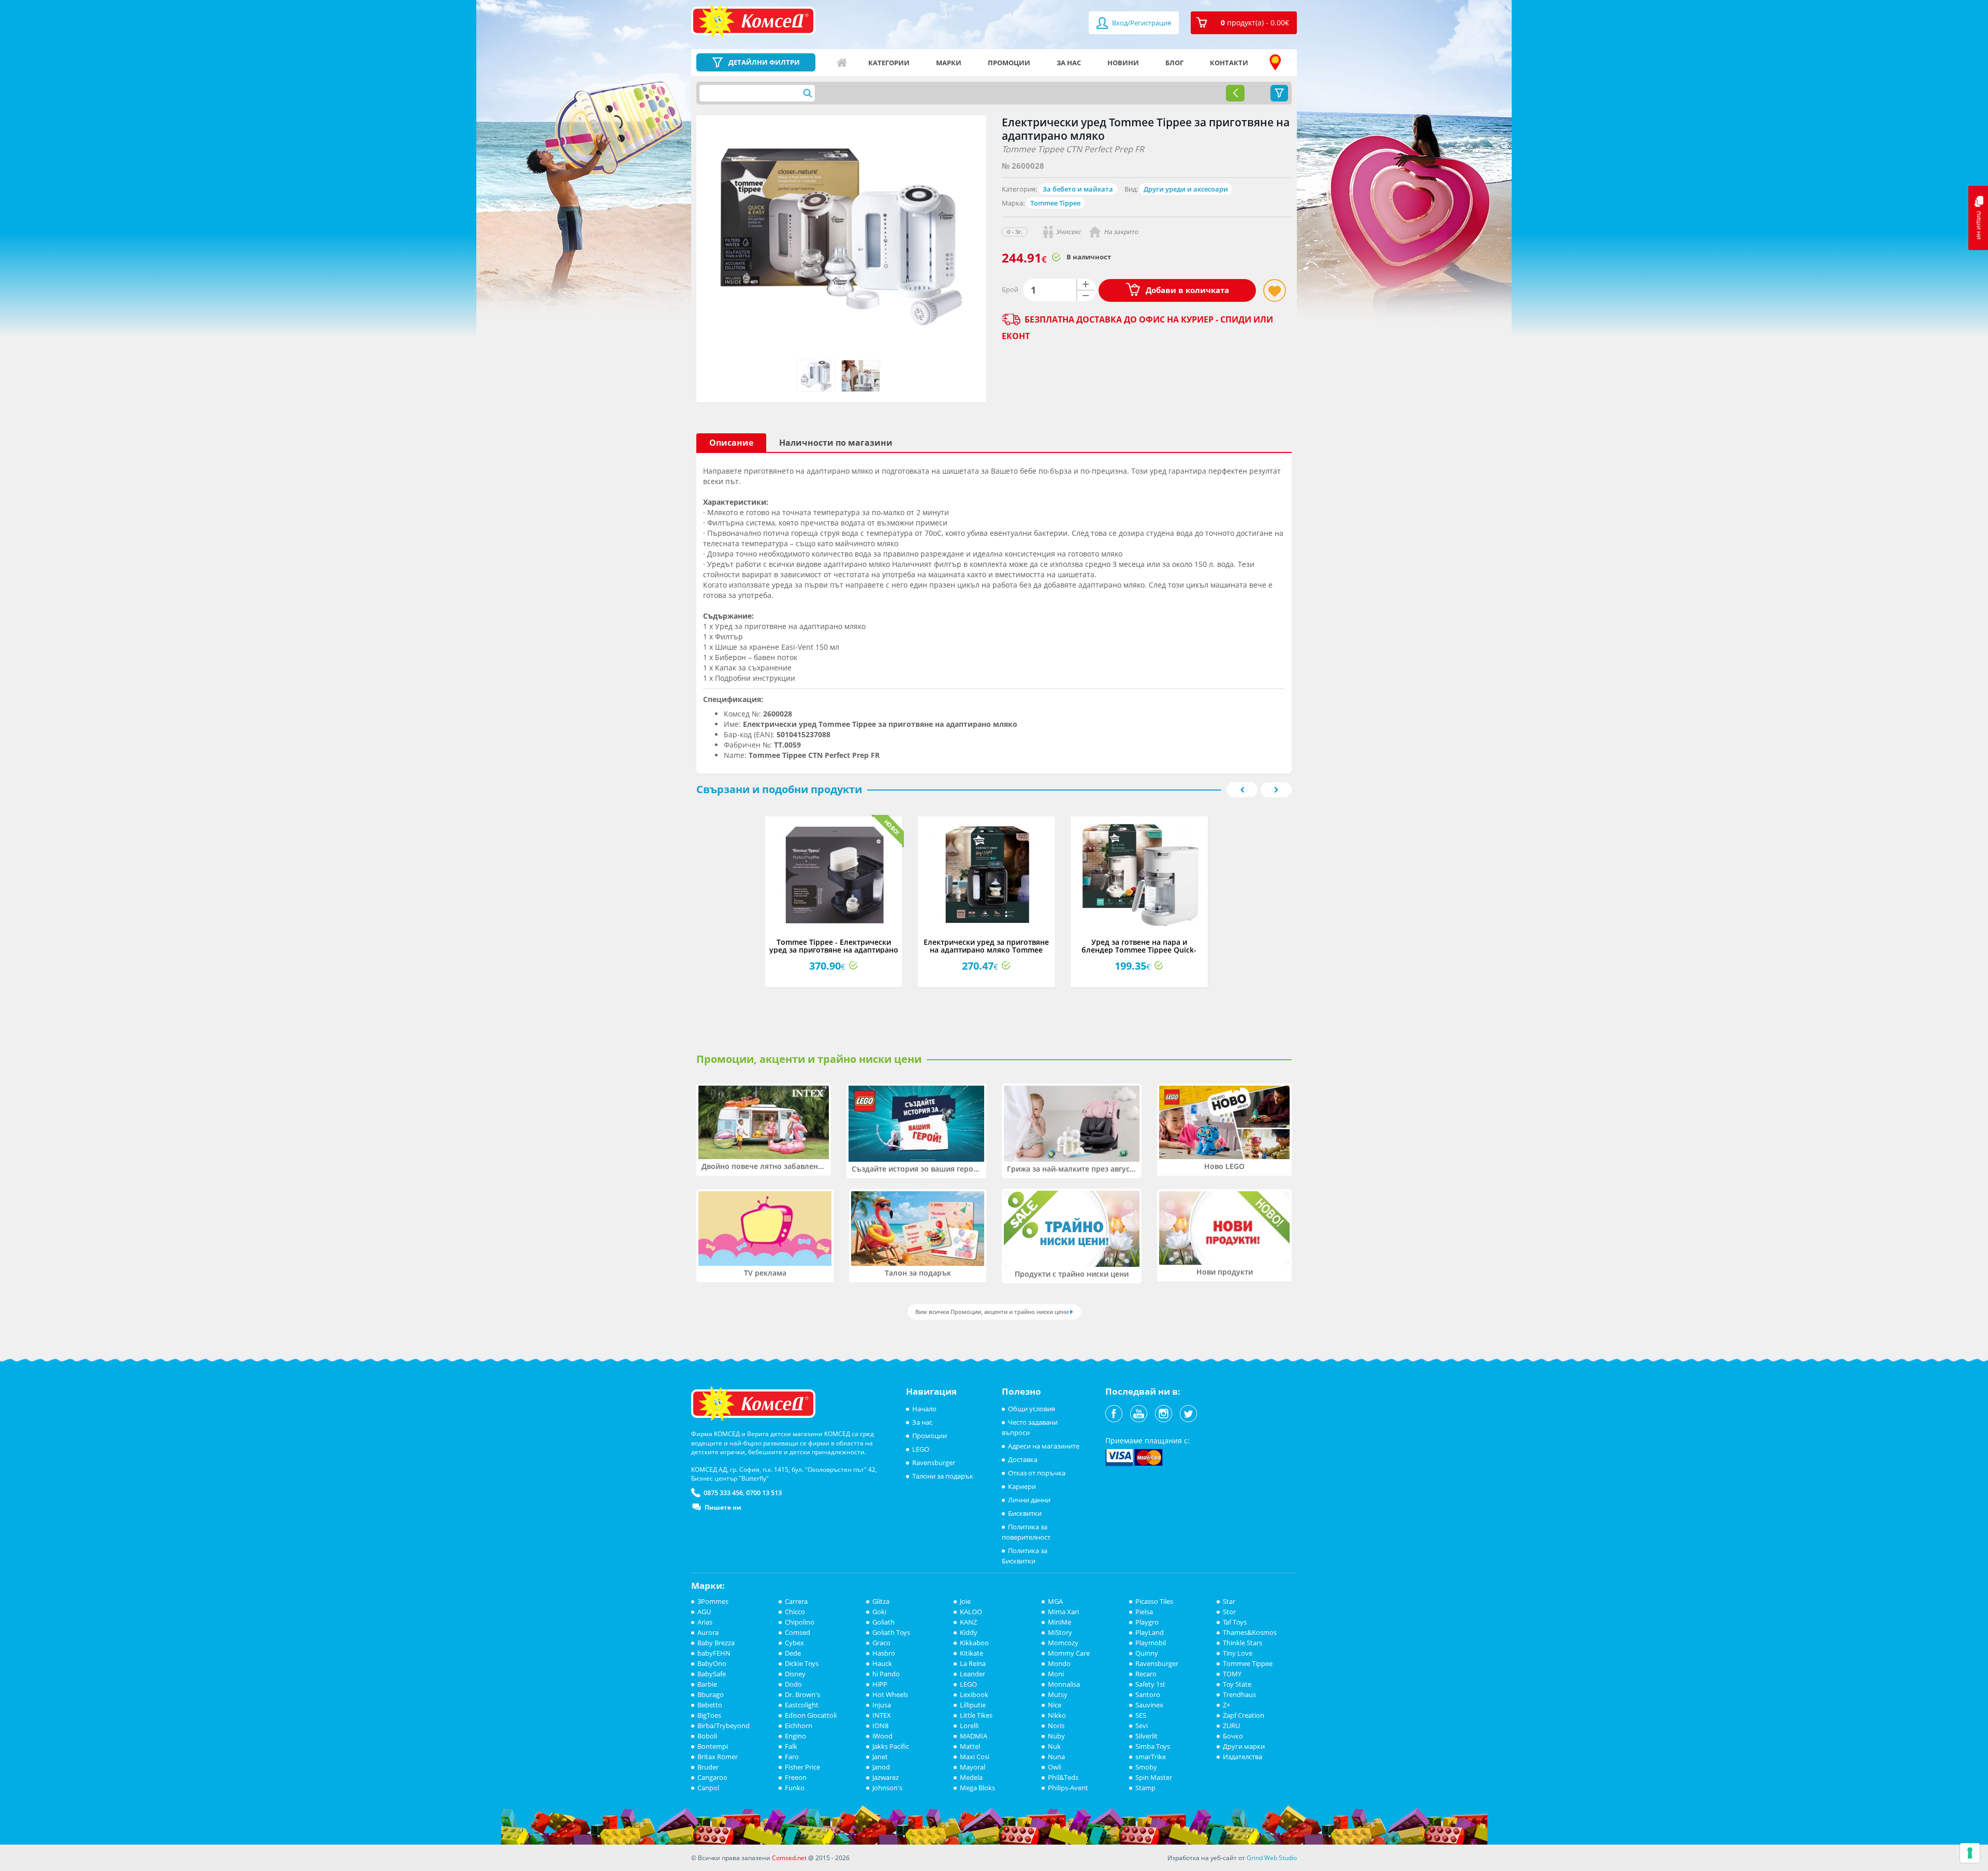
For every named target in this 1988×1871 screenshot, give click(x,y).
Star (1229, 1601)
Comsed (798, 1632)
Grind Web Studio (1272, 1858)
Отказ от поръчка (1037, 1473)
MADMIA (974, 1736)
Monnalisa (1064, 1684)
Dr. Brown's (802, 1694)
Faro (792, 1757)
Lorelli (969, 1726)
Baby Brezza (716, 1643)
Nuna (1056, 1757)
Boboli (707, 1736)
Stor (1229, 1612)
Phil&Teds (1063, 1777)
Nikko (1057, 1715)
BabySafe (712, 1674)
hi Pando (886, 1674)
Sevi (1142, 1726)
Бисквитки (1025, 1513)
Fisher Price (802, 1767)
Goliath (883, 1622)
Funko (795, 1788)
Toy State (1237, 1684)
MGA (1055, 1601)
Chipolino (800, 1622)
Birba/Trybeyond (723, 1726)
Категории (889, 63)
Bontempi (713, 1746)
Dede (793, 1653)
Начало (842, 63)
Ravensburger (934, 1463)
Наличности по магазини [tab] (836, 443)
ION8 (880, 1726)
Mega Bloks (977, 1788)
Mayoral (973, 1767)
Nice (1055, 1705)
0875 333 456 (723, 1493)
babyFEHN (714, 1653)
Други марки (1244, 1746)
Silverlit (1146, 1736)
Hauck (882, 1663)
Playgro (1147, 1622)
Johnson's (887, 1788)
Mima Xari (1063, 1612)
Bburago (711, 1694)
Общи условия (1032, 1409)
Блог (1174, 63)
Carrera (796, 1601)
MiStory (1060, 1632)
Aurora (708, 1632)
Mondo (1059, 1663)
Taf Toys (1235, 1622)
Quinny (1147, 1653)
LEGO (921, 1449)
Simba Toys (1153, 1746)
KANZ (968, 1622)
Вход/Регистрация (1141, 23)
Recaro (1146, 1674)
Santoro (1148, 1694)
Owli (1055, 1767)
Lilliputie (973, 1705)
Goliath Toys (891, 1632)
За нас (1069, 63)
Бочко (1233, 1736)
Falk (791, 1746)
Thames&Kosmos (1250, 1632)
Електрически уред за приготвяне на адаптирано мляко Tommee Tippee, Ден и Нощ (986, 950)
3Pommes (713, 1601)
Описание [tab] (731, 443)
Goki (879, 1612)
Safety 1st (1150, 1684)
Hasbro (884, 1653)
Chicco (795, 1612)
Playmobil (1151, 1643)
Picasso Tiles (1154, 1601)
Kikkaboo (974, 1643)
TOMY (1232, 1674)
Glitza (881, 1601)
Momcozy (1063, 1643)
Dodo (793, 1684)
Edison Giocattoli (811, 1715)
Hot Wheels (890, 1694)
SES (1141, 1715)
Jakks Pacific (891, 1746)
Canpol (708, 1788)
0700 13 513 (764, 1493)
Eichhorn (799, 1726)
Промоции (1009, 63)
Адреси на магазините (1275, 63)
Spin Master (1154, 1777)
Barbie (707, 1684)
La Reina (973, 1663)
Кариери (1022, 1486)
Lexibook (974, 1694)
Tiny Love (1238, 1653)
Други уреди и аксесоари (1186, 189)
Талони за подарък (943, 1476)
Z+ (1226, 1705)
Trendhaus (1239, 1694)
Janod (881, 1767)
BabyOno (712, 1663)
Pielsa (1144, 1612)
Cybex (794, 1643)
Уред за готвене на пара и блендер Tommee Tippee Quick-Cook (1139, 950)
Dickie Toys (802, 1663)
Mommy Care (1069, 1653)
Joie (965, 1601)
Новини (1123, 63)
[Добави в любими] (1275, 290)
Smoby (1146, 1767)
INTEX (882, 1715)
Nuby (1056, 1736)
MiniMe (1059, 1622)
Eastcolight (802, 1705)
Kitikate (971, 1653)
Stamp (1145, 1788)
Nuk (1054, 1746)
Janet (880, 1757)
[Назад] (1235, 93)
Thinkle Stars (1242, 1643)
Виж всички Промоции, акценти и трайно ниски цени (992, 1312)
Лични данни (1029, 1500)
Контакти (1229, 63)
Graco (881, 1643)
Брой (1010, 289)
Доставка (1023, 1459)
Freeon (796, 1777)
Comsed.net (789, 1858)
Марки (949, 63)
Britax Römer (718, 1757)
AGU (704, 1612)
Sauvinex (1149, 1705)
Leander (973, 1674)
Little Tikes (976, 1715)
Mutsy (1058, 1694)
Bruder (708, 1767)
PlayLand (1150, 1632)
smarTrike (1151, 1757)
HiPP (880, 1684)
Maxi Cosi (975, 1757)
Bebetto (710, 1705)
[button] (1244, 23)
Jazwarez (886, 1777)
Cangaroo (712, 1777)
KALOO (971, 1612)
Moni (1056, 1674)
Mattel (970, 1746)
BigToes (709, 1715)
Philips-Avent (1068, 1788)
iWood (882, 1736)
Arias (705, 1622)
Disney (795, 1674)
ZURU (1231, 1726)
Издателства (1242, 1757)
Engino (795, 1736)
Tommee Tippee (1055, 203)
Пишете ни (723, 1507)
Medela (971, 1777)
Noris (1056, 1726)
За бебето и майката (1078, 189)
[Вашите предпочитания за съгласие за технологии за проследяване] (1970, 1853)
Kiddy (969, 1632)
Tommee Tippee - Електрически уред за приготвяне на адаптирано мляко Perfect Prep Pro (834, 950)
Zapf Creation (1244, 1715)
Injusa (882, 1705)
